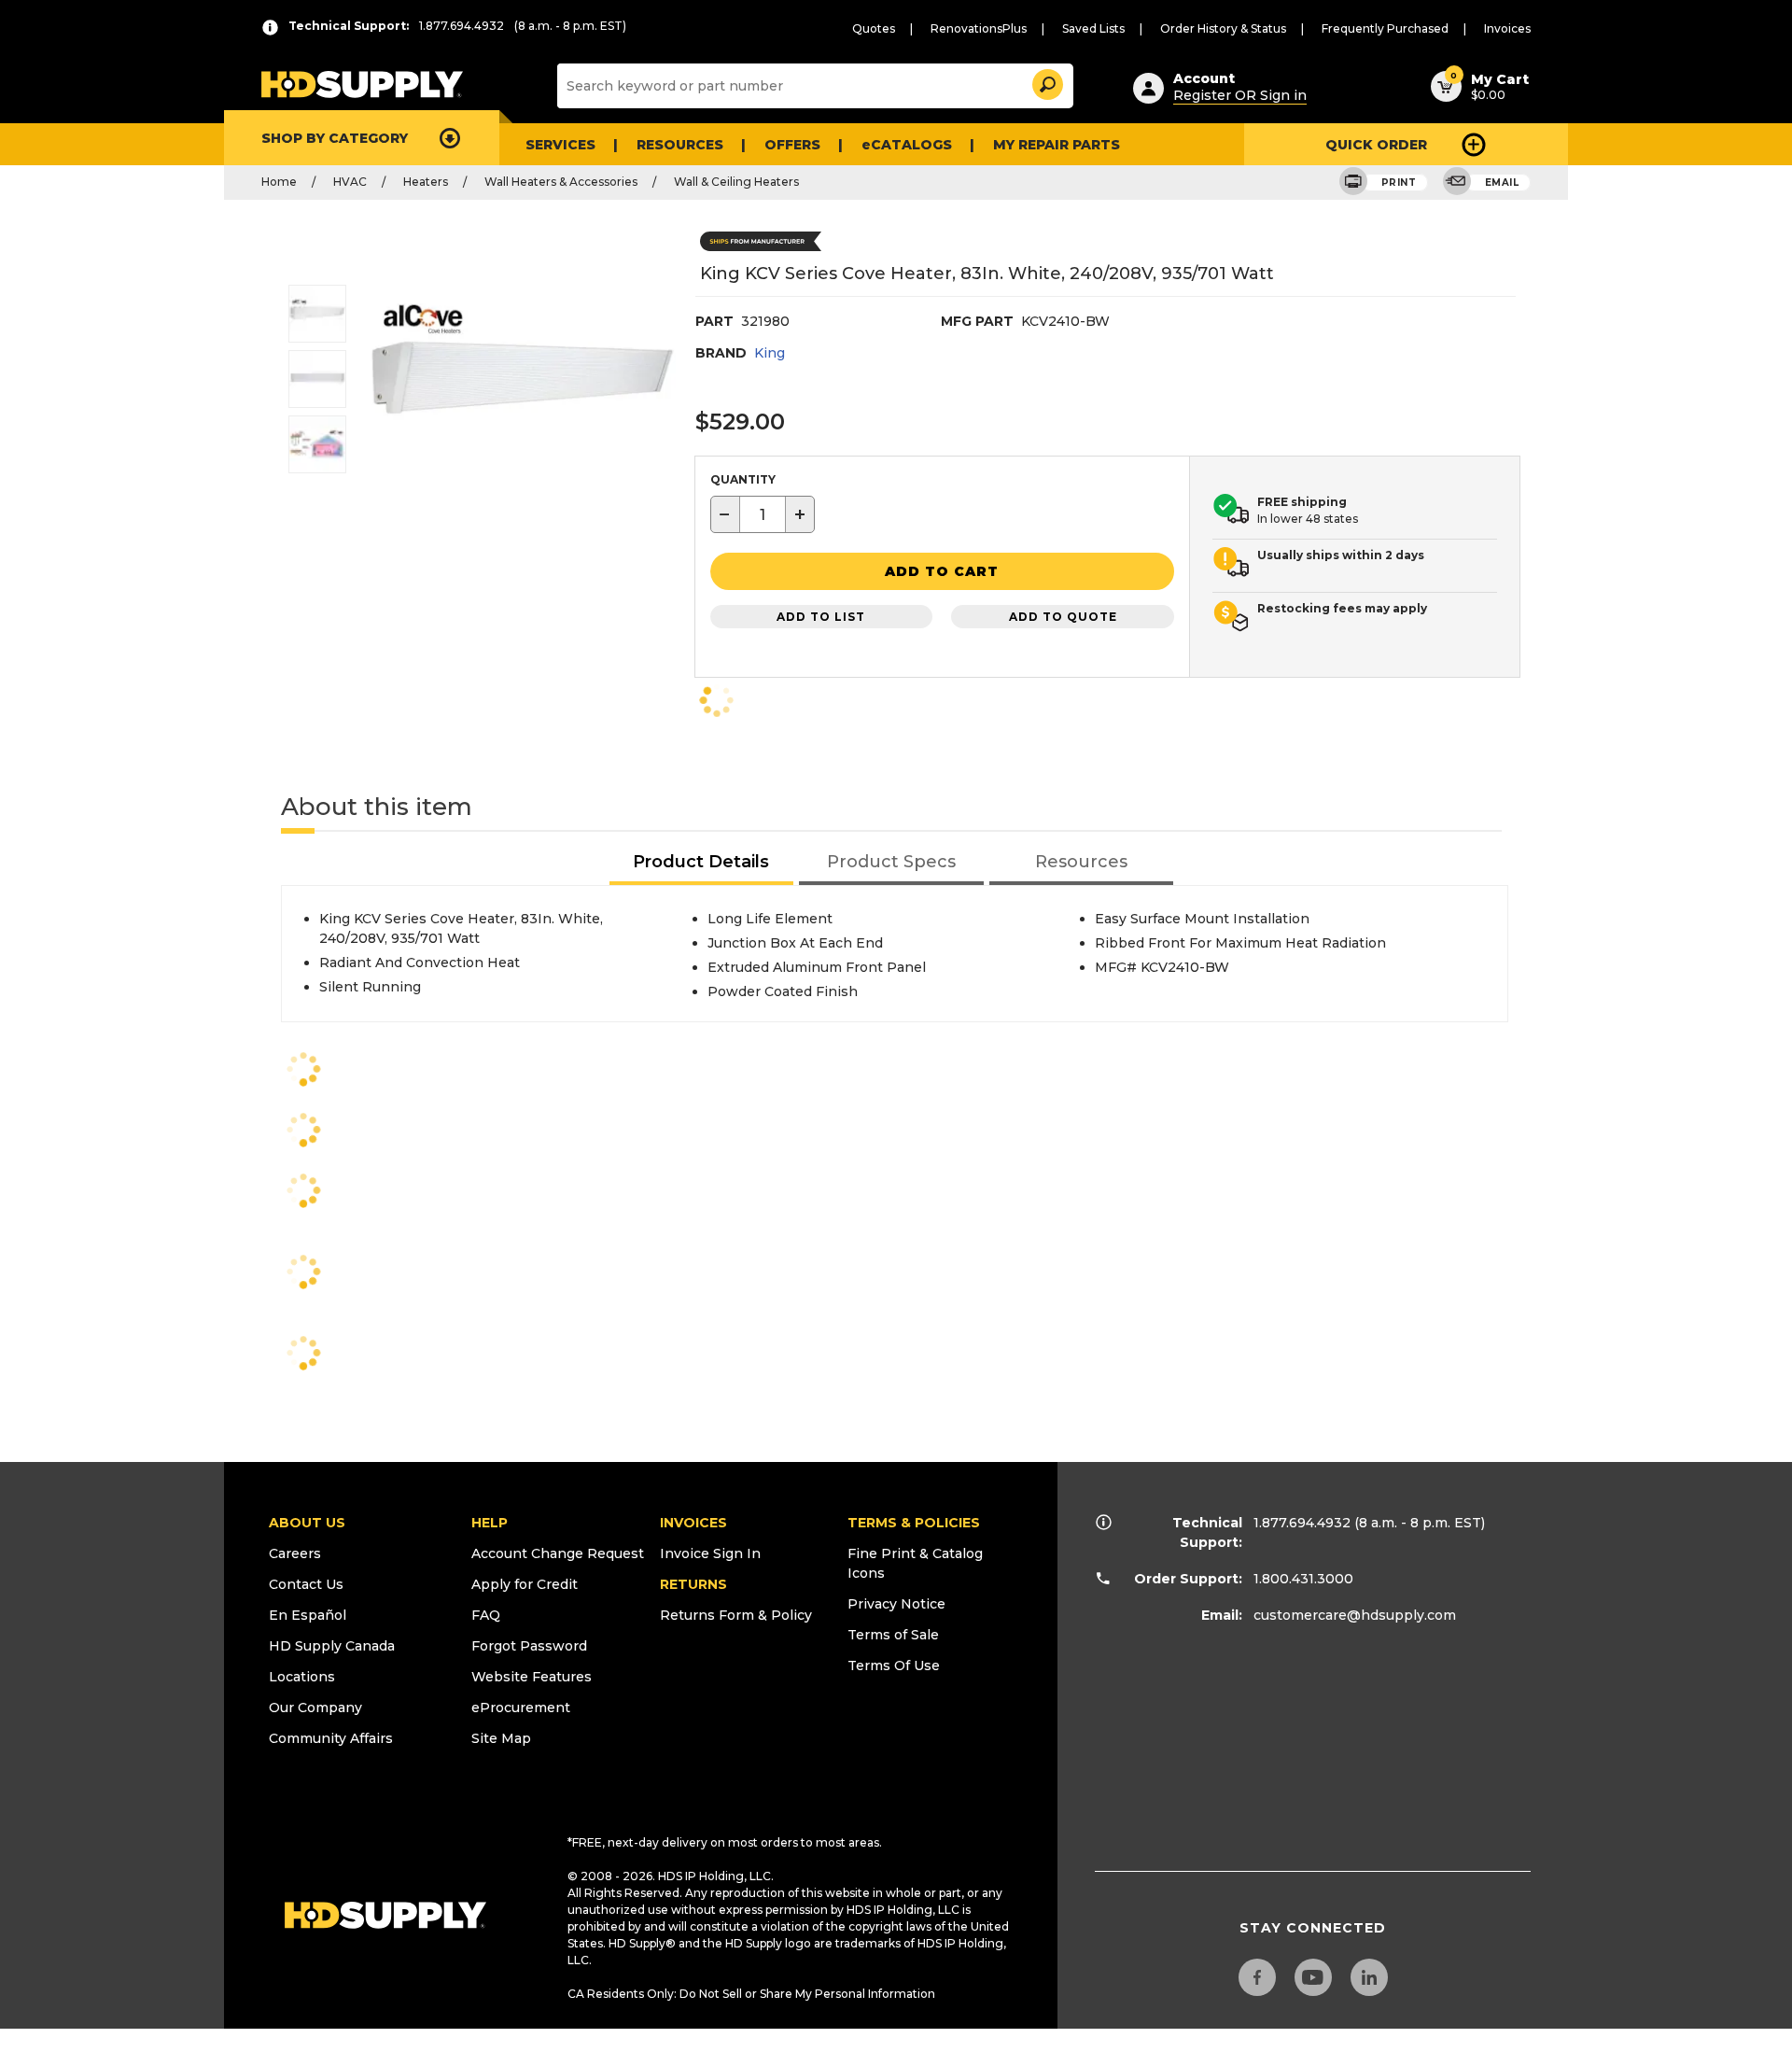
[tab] (702, 863)
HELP (490, 1523)
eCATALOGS (907, 145)
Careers (295, 1553)
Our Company (315, 1708)
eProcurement (521, 1708)
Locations (302, 1677)
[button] (1046, 82)
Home (279, 182)
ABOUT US (307, 1523)
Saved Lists (1093, 28)
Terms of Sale (893, 1635)
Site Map (501, 1738)
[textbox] (763, 514)
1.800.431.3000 (1303, 1579)
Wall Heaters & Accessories (561, 182)
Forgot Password (529, 1646)
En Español (308, 1615)
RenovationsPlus (979, 28)
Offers (792, 145)
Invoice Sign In (710, 1553)
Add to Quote (1063, 617)
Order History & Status (1223, 28)
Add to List (821, 617)
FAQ (486, 1615)
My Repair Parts (1057, 145)
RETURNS (693, 1584)
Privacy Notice (896, 1604)
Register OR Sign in (1240, 95)
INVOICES (693, 1523)
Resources (680, 145)
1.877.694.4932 (1302, 1523)
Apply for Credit (525, 1584)
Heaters (426, 182)
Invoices (1507, 28)
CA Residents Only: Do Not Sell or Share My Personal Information (751, 1994)
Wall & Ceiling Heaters (736, 182)
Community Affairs (331, 1738)
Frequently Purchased (1385, 28)
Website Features (532, 1677)
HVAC (350, 182)
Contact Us (306, 1584)
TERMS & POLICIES (914, 1523)
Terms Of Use (894, 1665)
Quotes (874, 28)
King (770, 353)
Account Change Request (558, 1553)
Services (560, 145)
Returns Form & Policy (736, 1615)
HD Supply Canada (332, 1646)
